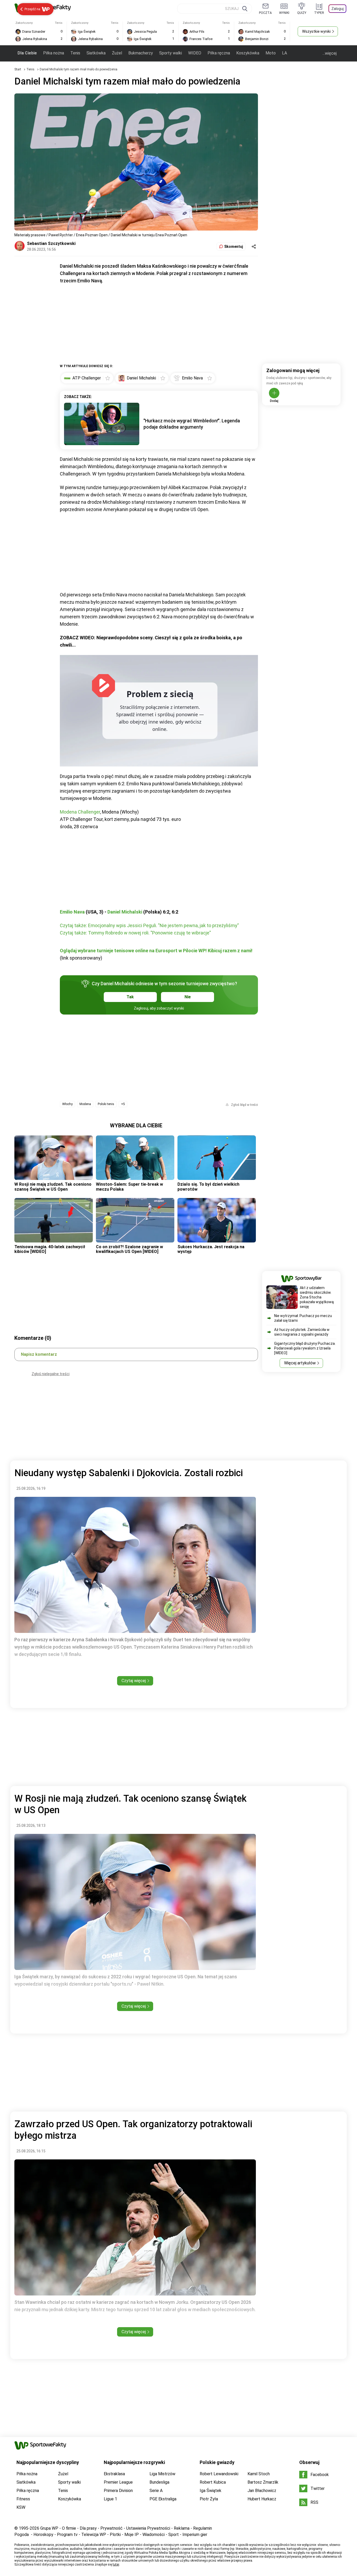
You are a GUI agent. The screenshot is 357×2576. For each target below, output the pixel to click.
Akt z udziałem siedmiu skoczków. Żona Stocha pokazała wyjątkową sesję (317, 1297)
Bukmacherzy (141, 53)
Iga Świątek (211, 2491)
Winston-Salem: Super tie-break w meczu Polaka (129, 1187)
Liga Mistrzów (162, 2474)
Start (18, 69)
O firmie (69, 2528)
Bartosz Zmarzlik (263, 2482)
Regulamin (203, 2528)
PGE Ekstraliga (163, 2499)
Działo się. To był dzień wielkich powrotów (208, 1187)
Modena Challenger (80, 812)
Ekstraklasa (114, 2474)
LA (284, 53)
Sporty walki (171, 53)
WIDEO (195, 53)
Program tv (67, 2535)
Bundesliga (159, 2482)
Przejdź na (32, 9)
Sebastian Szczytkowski (51, 243)
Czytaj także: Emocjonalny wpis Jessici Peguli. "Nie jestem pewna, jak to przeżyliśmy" (149, 925)
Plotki (115, 2535)
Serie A (156, 2491)
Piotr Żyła (209, 2499)
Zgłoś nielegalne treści (51, 1374)
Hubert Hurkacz (262, 2499)
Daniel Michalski (125, 912)
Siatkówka (96, 53)
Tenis (75, 53)
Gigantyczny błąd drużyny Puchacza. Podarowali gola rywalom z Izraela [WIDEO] (305, 1348)
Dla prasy (88, 2528)
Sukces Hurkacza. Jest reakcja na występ (211, 1249)
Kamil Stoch (259, 2474)
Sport (174, 2535)
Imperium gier (195, 2535)
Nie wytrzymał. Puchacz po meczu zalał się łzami (303, 1318)
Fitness (23, 2499)
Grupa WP (49, 2528)
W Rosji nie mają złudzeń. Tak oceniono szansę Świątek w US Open (53, 1187)
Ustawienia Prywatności (148, 2528)
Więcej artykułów (300, 1363)
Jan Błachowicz (262, 2491)
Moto (271, 53)
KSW (21, 2507)
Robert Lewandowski (219, 2474)
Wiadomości (154, 2535)
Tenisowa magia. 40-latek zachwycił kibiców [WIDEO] (50, 1249)
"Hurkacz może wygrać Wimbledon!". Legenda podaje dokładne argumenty (192, 424)
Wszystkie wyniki (316, 31)
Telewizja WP (94, 2535)
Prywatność (111, 2528)
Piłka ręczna (219, 53)
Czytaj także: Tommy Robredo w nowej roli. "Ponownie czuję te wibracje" (135, 933)
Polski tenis (106, 1104)
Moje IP (132, 2535)
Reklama (182, 2528)
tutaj (116, 2564)
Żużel (117, 53)
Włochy (67, 1104)
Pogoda (22, 2535)
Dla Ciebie (27, 53)
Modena (85, 1104)
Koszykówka (248, 53)
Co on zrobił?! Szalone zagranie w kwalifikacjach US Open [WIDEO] (129, 1249)
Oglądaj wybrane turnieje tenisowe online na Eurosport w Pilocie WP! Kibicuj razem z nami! (156, 951)
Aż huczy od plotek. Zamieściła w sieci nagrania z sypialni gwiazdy (302, 1332)
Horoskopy (43, 2535)
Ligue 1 (110, 2499)
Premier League (118, 2482)
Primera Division (118, 2491)
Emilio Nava (72, 912)
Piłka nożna (54, 53)
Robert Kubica (213, 2482)
